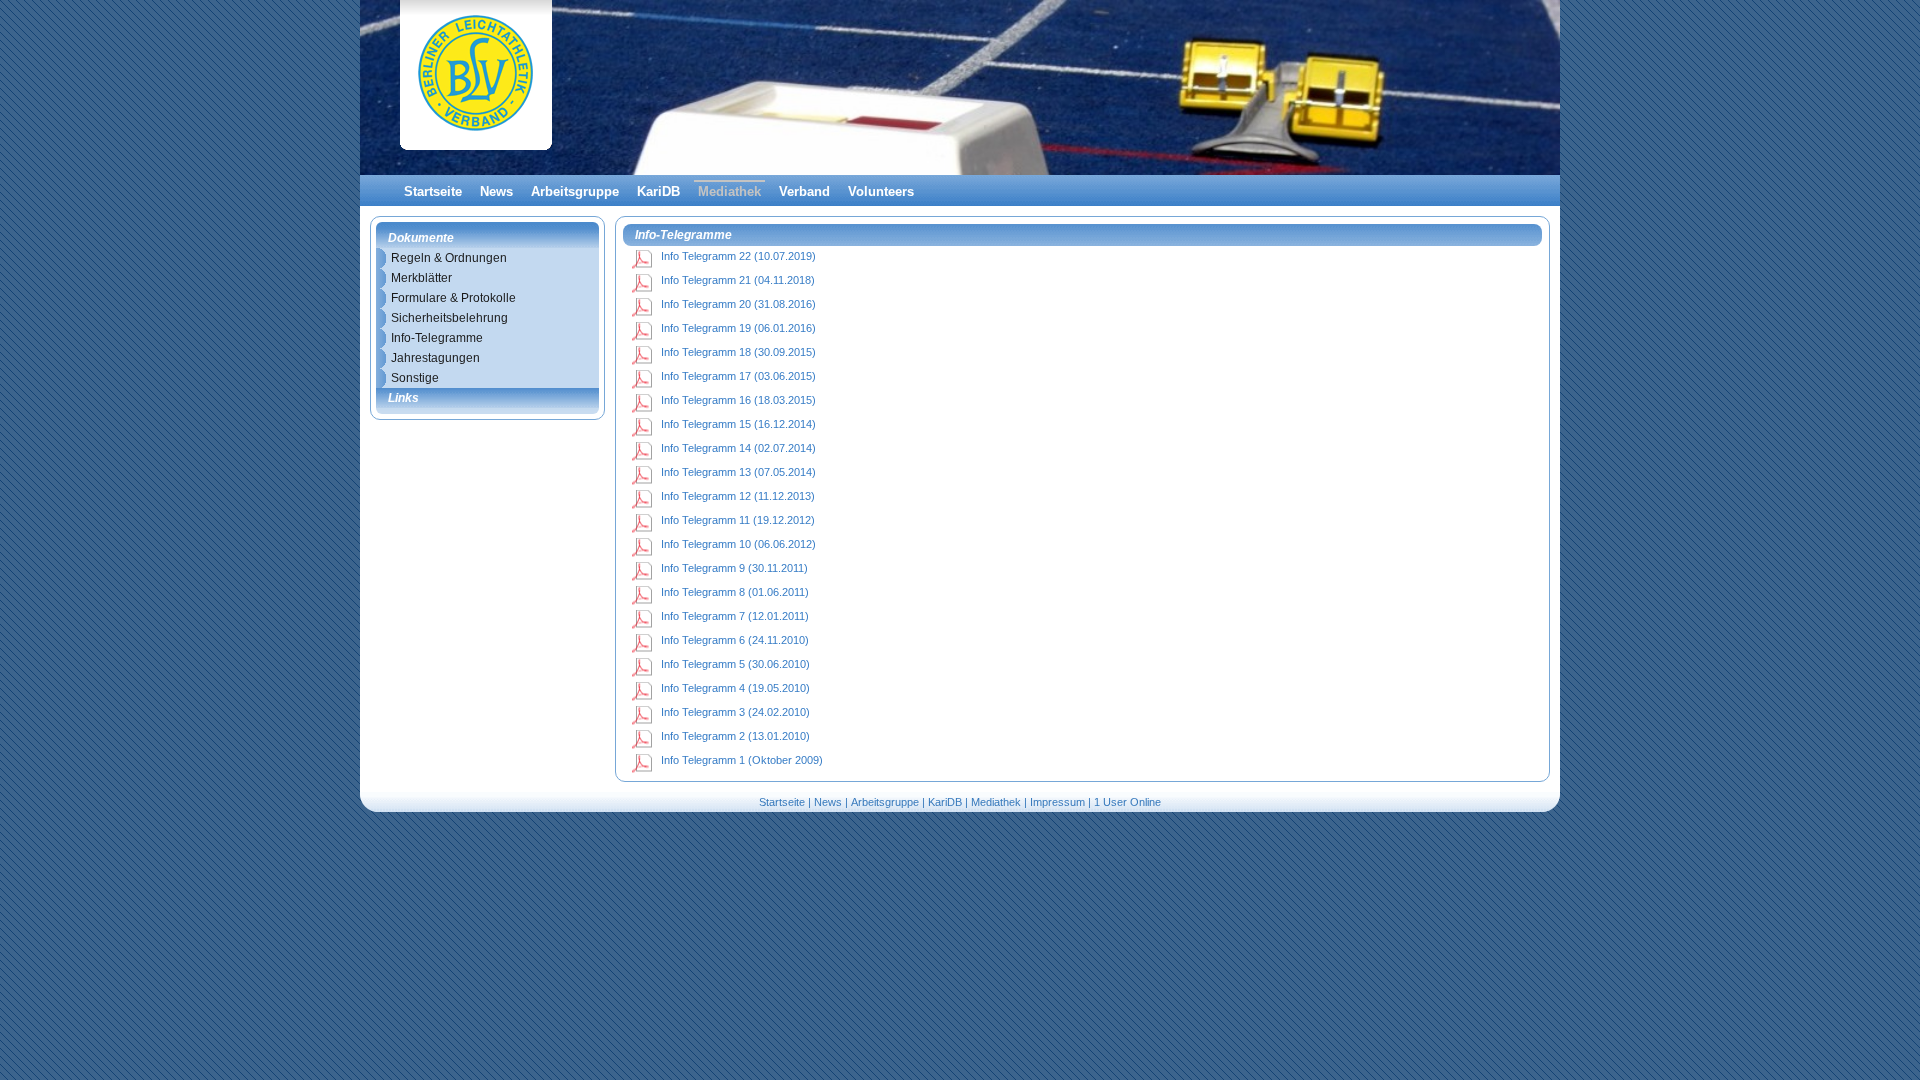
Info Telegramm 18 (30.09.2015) (738, 352)
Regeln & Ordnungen (449, 258)
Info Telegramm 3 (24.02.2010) (735, 712)
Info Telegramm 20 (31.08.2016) (738, 304)
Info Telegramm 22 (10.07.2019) (738, 256)
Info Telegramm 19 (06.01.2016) (738, 328)
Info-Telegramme (437, 338)
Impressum (1057, 802)
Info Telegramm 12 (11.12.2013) (738, 496)
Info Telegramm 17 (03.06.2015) (738, 376)
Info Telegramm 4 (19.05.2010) (735, 688)
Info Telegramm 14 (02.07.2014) (738, 448)
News (496, 191)
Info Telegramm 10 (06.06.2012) (738, 544)
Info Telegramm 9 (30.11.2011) (734, 568)
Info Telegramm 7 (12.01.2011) (735, 616)
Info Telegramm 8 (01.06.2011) (735, 592)
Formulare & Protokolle (453, 298)
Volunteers (881, 191)
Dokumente (421, 238)
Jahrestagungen (435, 358)
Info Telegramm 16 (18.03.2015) (738, 400)
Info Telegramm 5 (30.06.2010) (735, 664)
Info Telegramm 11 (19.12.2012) (738, 520)
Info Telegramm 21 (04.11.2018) (738, 280)
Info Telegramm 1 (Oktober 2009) (742, 760)
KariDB (658, 191)
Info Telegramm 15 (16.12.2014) (738, 424)
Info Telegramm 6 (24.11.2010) (735, 640)
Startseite (433, 191)
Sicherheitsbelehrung (449, 318)
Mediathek (729, 191)
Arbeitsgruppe (575, 191)
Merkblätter (421, 278)
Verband (804, 191)
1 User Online (1127, 802)
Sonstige (415, 378)
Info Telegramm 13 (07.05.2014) (738, 472)
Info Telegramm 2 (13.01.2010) (735, 736)
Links (403, 398)
